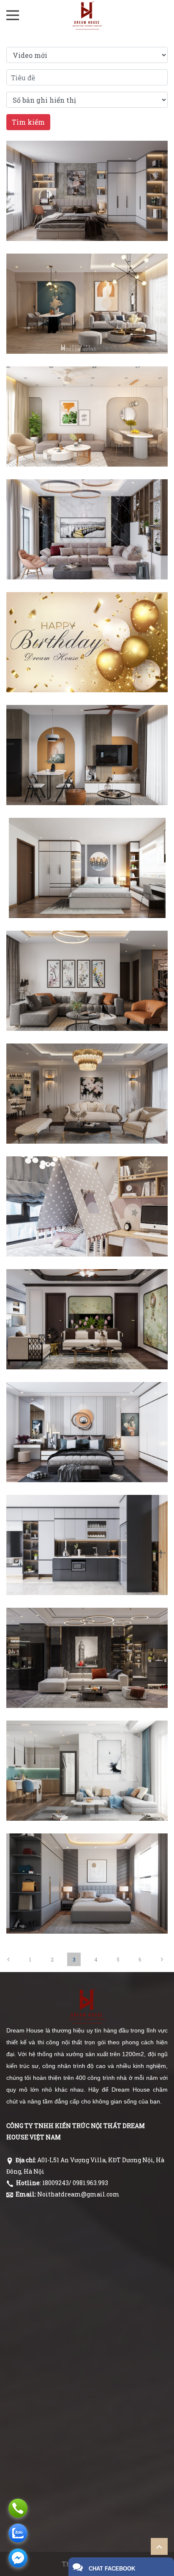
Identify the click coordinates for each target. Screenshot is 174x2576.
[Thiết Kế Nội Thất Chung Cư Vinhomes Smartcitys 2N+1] (87, 1179)
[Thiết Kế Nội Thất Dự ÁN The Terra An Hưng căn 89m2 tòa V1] (87, 276)
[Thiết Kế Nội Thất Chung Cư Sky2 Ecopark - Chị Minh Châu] (87, 1743)
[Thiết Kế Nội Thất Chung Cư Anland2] (87, 840)
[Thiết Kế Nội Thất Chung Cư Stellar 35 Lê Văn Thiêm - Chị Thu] (87, 1856)
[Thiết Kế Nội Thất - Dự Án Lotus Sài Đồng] (87, 389)
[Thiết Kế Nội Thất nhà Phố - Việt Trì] (87, 502)
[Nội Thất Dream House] (87, 15)
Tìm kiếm (28, 122)
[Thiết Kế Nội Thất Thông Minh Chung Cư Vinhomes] (87, 1517)
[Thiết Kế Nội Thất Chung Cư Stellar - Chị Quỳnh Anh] (87, 1630)
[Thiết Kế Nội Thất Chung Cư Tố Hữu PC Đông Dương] (87, 1292)
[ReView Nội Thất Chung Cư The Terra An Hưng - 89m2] (87, 163)
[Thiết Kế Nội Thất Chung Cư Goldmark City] (87, 953)
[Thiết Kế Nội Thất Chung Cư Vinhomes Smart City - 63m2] (87, 727)
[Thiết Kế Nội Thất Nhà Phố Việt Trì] (87, 1404)
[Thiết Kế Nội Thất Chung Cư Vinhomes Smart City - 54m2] (87, 615)
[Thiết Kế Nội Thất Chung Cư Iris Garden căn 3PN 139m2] (87, 1066)
